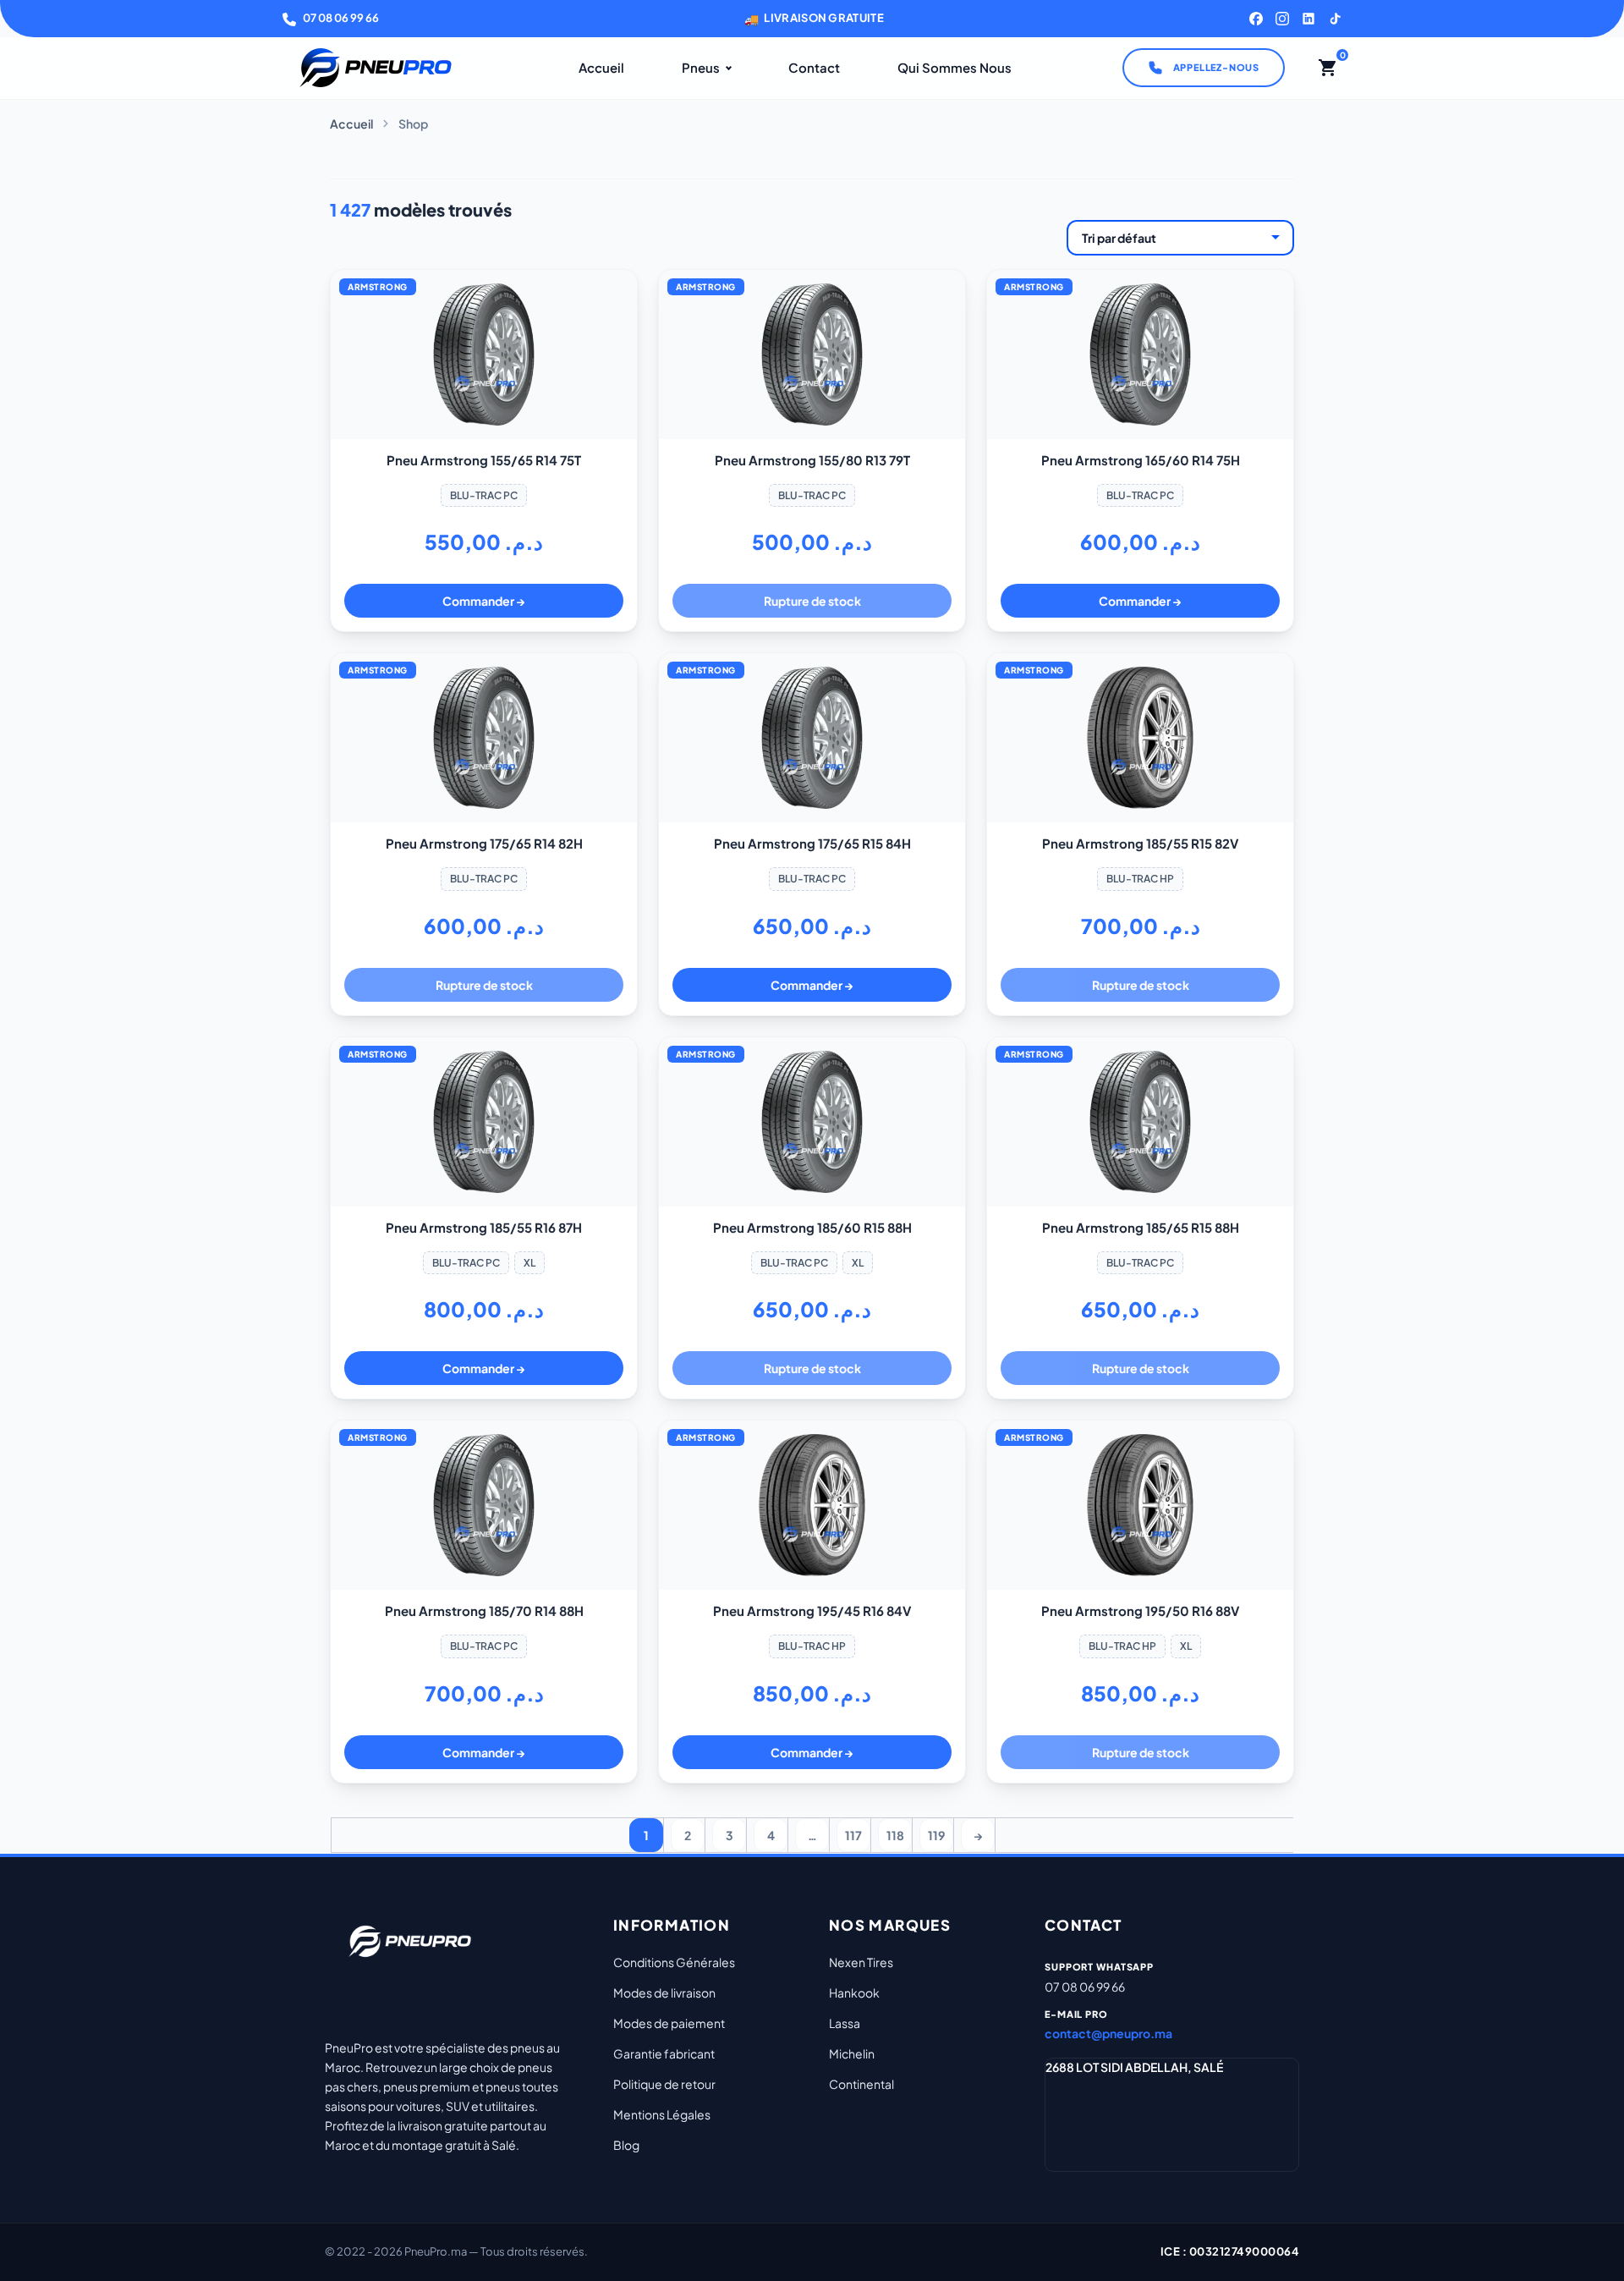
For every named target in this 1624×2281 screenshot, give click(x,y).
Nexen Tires (861, 1962)
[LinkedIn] (1309, 19)
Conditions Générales (674, 1962)
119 (936, 1835)
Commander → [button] (484, 601)
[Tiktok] (1335, 19)
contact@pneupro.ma (1108, 2033)
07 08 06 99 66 (341, 18)
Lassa (845, 2023)
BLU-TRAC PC (484, 495)
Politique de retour (664, 2084)
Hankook (854, 1992)
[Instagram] (1282, 19)
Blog (626, 2145)
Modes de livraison (664, 1992)
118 (895, 1835)
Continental (861, 2084)
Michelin (852, 2053)
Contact (814, 67)
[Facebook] (1256, 19)
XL (529, 1263)
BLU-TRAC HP (1140, 879)
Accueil (601, 67)
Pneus (701, 67)
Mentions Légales (662, 2114)
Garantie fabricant (664, 2053)
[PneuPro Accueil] (376, 68)
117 (853, 1835)
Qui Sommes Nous (955, 67)
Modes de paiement (669, 2023)
